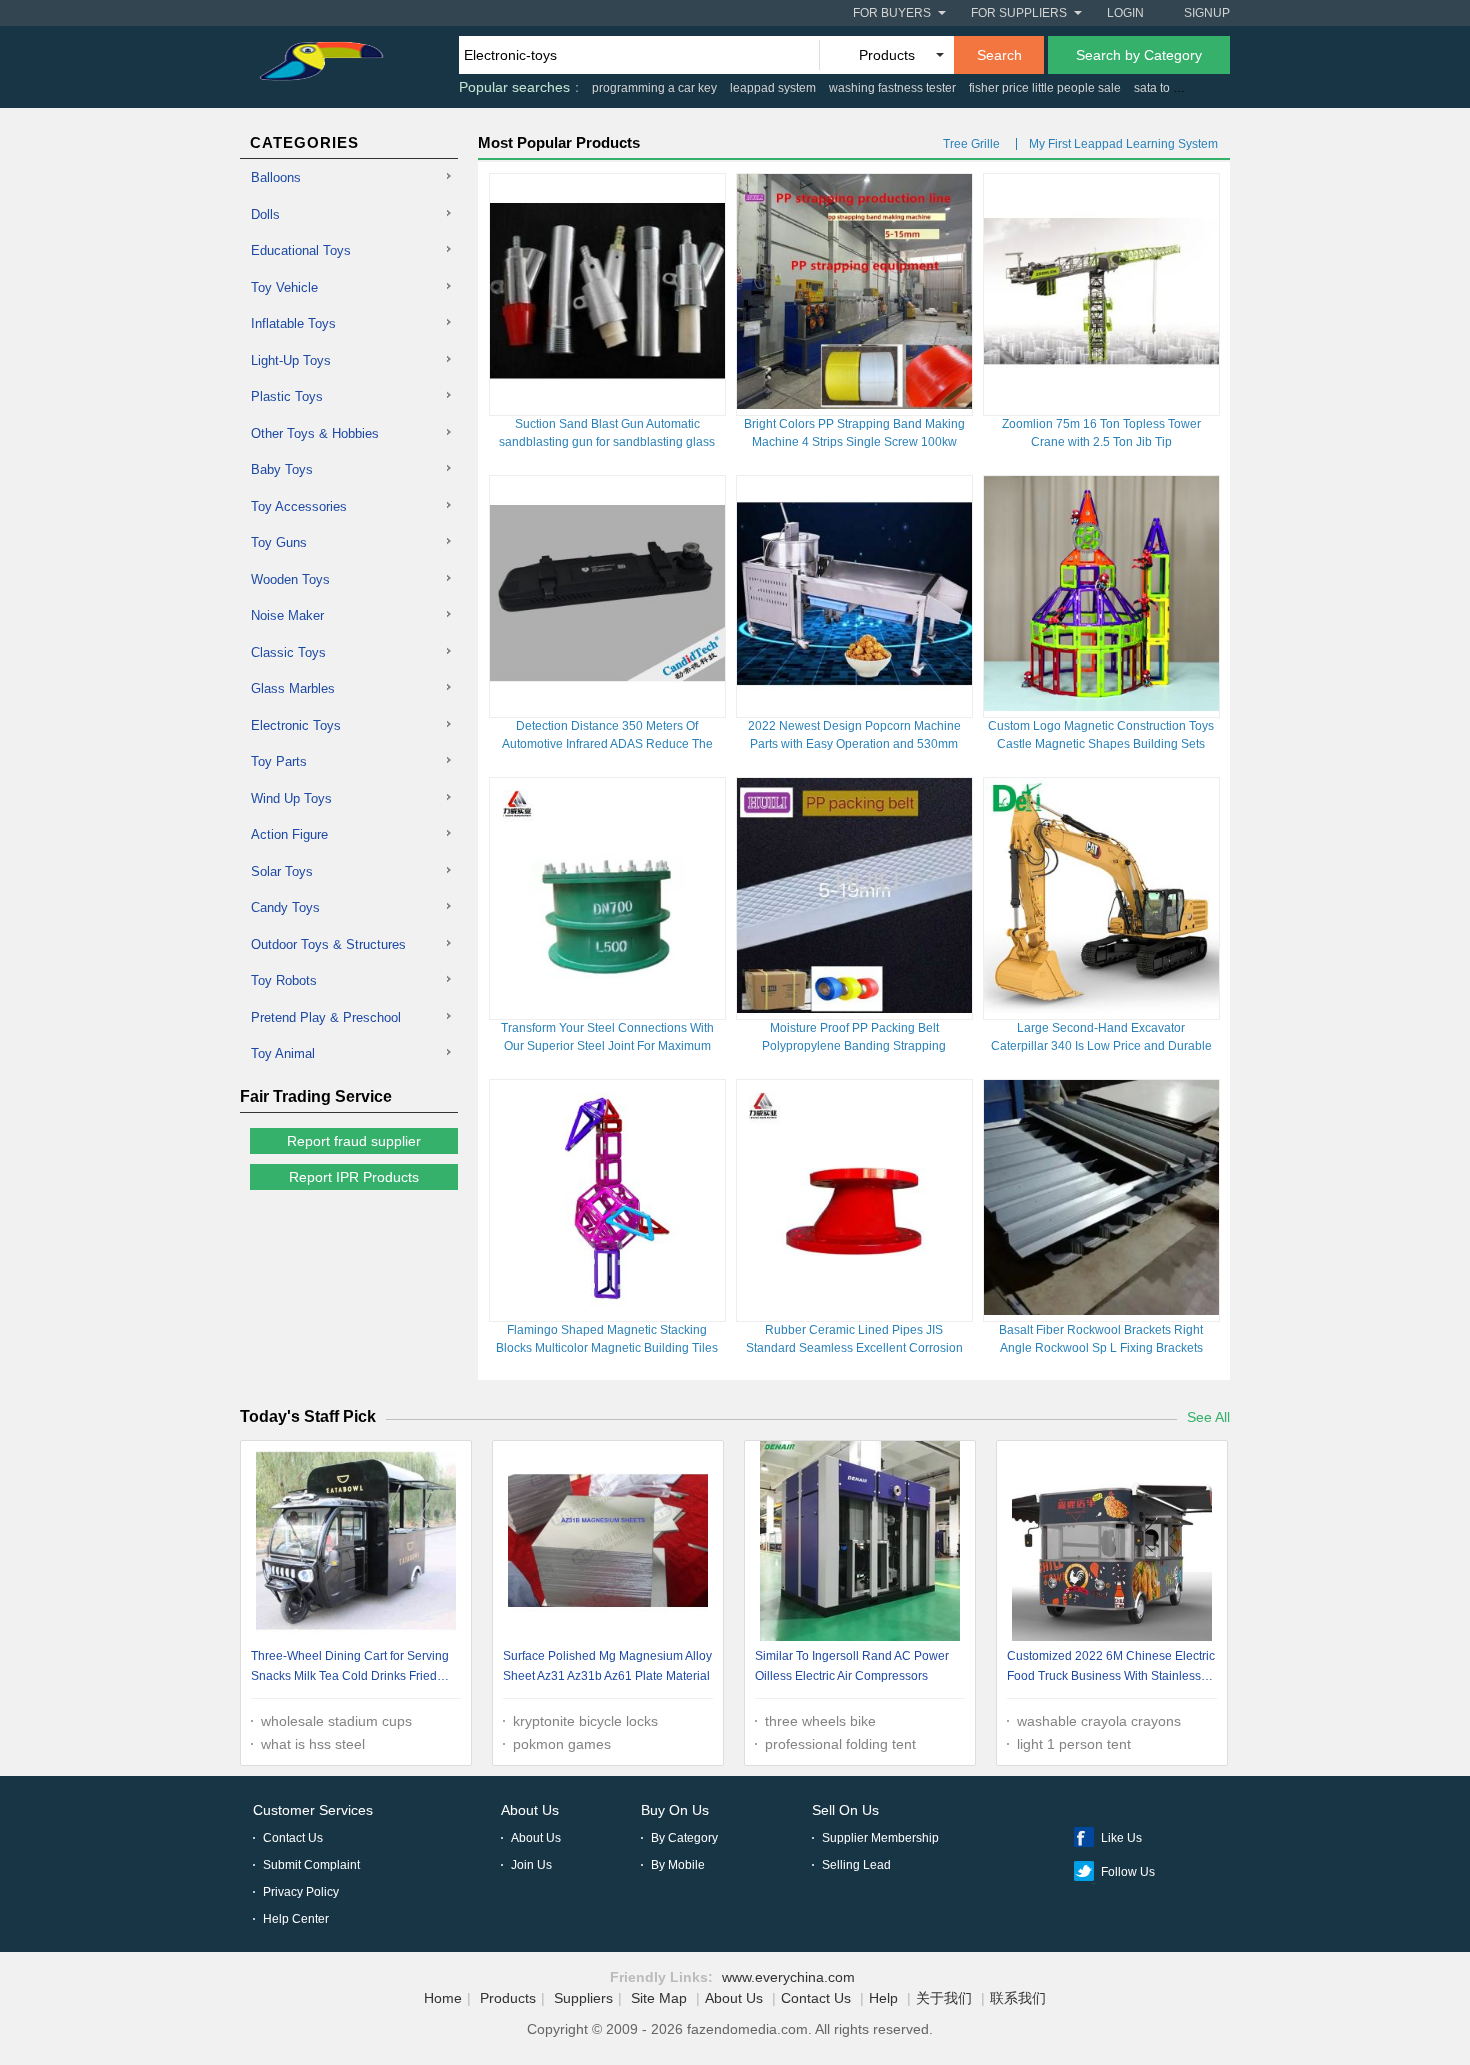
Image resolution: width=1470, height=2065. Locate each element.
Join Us (531, 1865)
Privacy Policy (301, 1892)
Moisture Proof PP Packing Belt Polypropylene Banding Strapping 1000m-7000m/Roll (854, 1046)
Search (999, 55)
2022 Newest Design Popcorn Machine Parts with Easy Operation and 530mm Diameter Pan (854, 744)
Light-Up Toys (291, 360)
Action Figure (289, 834)
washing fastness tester (892, 88)
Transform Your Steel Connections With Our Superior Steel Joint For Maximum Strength (607, 1046)
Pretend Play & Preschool (326, 1017)
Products (508, 1998)
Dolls (265, 214)
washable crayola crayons (1099, 1721)
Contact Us (293, 1838)
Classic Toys (288, 652)
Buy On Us (675, 1810)
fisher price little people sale (1045, 88)
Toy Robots (284, 980)
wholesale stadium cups (336, 1721)
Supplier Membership (880, 1838)
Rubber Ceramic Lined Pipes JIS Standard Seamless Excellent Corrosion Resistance (854, 1348)
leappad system (773, 88)
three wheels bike (820, 1721)
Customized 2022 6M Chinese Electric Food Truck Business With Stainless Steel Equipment (1111, 1668)
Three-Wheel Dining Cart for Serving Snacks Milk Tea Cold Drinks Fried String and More (350, 1668)
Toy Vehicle (284, 287)
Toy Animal (283, 1053)
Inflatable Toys (293, 323)
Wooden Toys (290, 579)
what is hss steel (313, 1744)
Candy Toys (285, 907)
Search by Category (1139, 55)
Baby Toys (282, 469)
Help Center (296, 1919)
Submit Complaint (311, 1865)
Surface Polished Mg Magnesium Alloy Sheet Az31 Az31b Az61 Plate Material (607, 1666)
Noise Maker (287, 615)
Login (1125, 13)
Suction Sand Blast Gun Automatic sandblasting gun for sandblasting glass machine (607, 442)
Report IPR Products (354, 1177)
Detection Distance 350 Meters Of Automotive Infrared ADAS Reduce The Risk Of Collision (607, 744)
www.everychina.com (788, 1977)
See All (1208, 1417)
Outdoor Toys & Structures (328, 944)
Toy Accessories (299, 506)
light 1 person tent (1074, 1744)
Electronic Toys (296, 725)
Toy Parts (279, 761)
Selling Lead (856, 1865)
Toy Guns (279, 542)
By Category (684, 1838)
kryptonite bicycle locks (585, 1721)
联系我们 (1018, 1998)
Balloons (276, 177)
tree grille (971, 144)
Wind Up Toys (291, 798)
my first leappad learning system (1123, 144)
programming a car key (654, 88)
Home (443, 1998)
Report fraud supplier (354, 1141)
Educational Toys (301, 250)
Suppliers (583, 1998)
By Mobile (678, 1865)
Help (883, 1998)
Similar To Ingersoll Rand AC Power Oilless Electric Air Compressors (852, 1666)
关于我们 (944, 1998)
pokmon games (562, 1744)
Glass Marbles (293, 688)
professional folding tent (840, 1744)
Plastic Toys (287, 396)
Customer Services (313, 1810)
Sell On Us (845, 1810)
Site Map (659, 1998)
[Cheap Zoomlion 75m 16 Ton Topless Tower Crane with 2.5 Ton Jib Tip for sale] (1101, 404)
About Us (530, 1810)
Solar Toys (282, 871)
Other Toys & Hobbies (315, 433)
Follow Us (1128, 1872)
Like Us (1121, 1838)
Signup (1207, 13)
